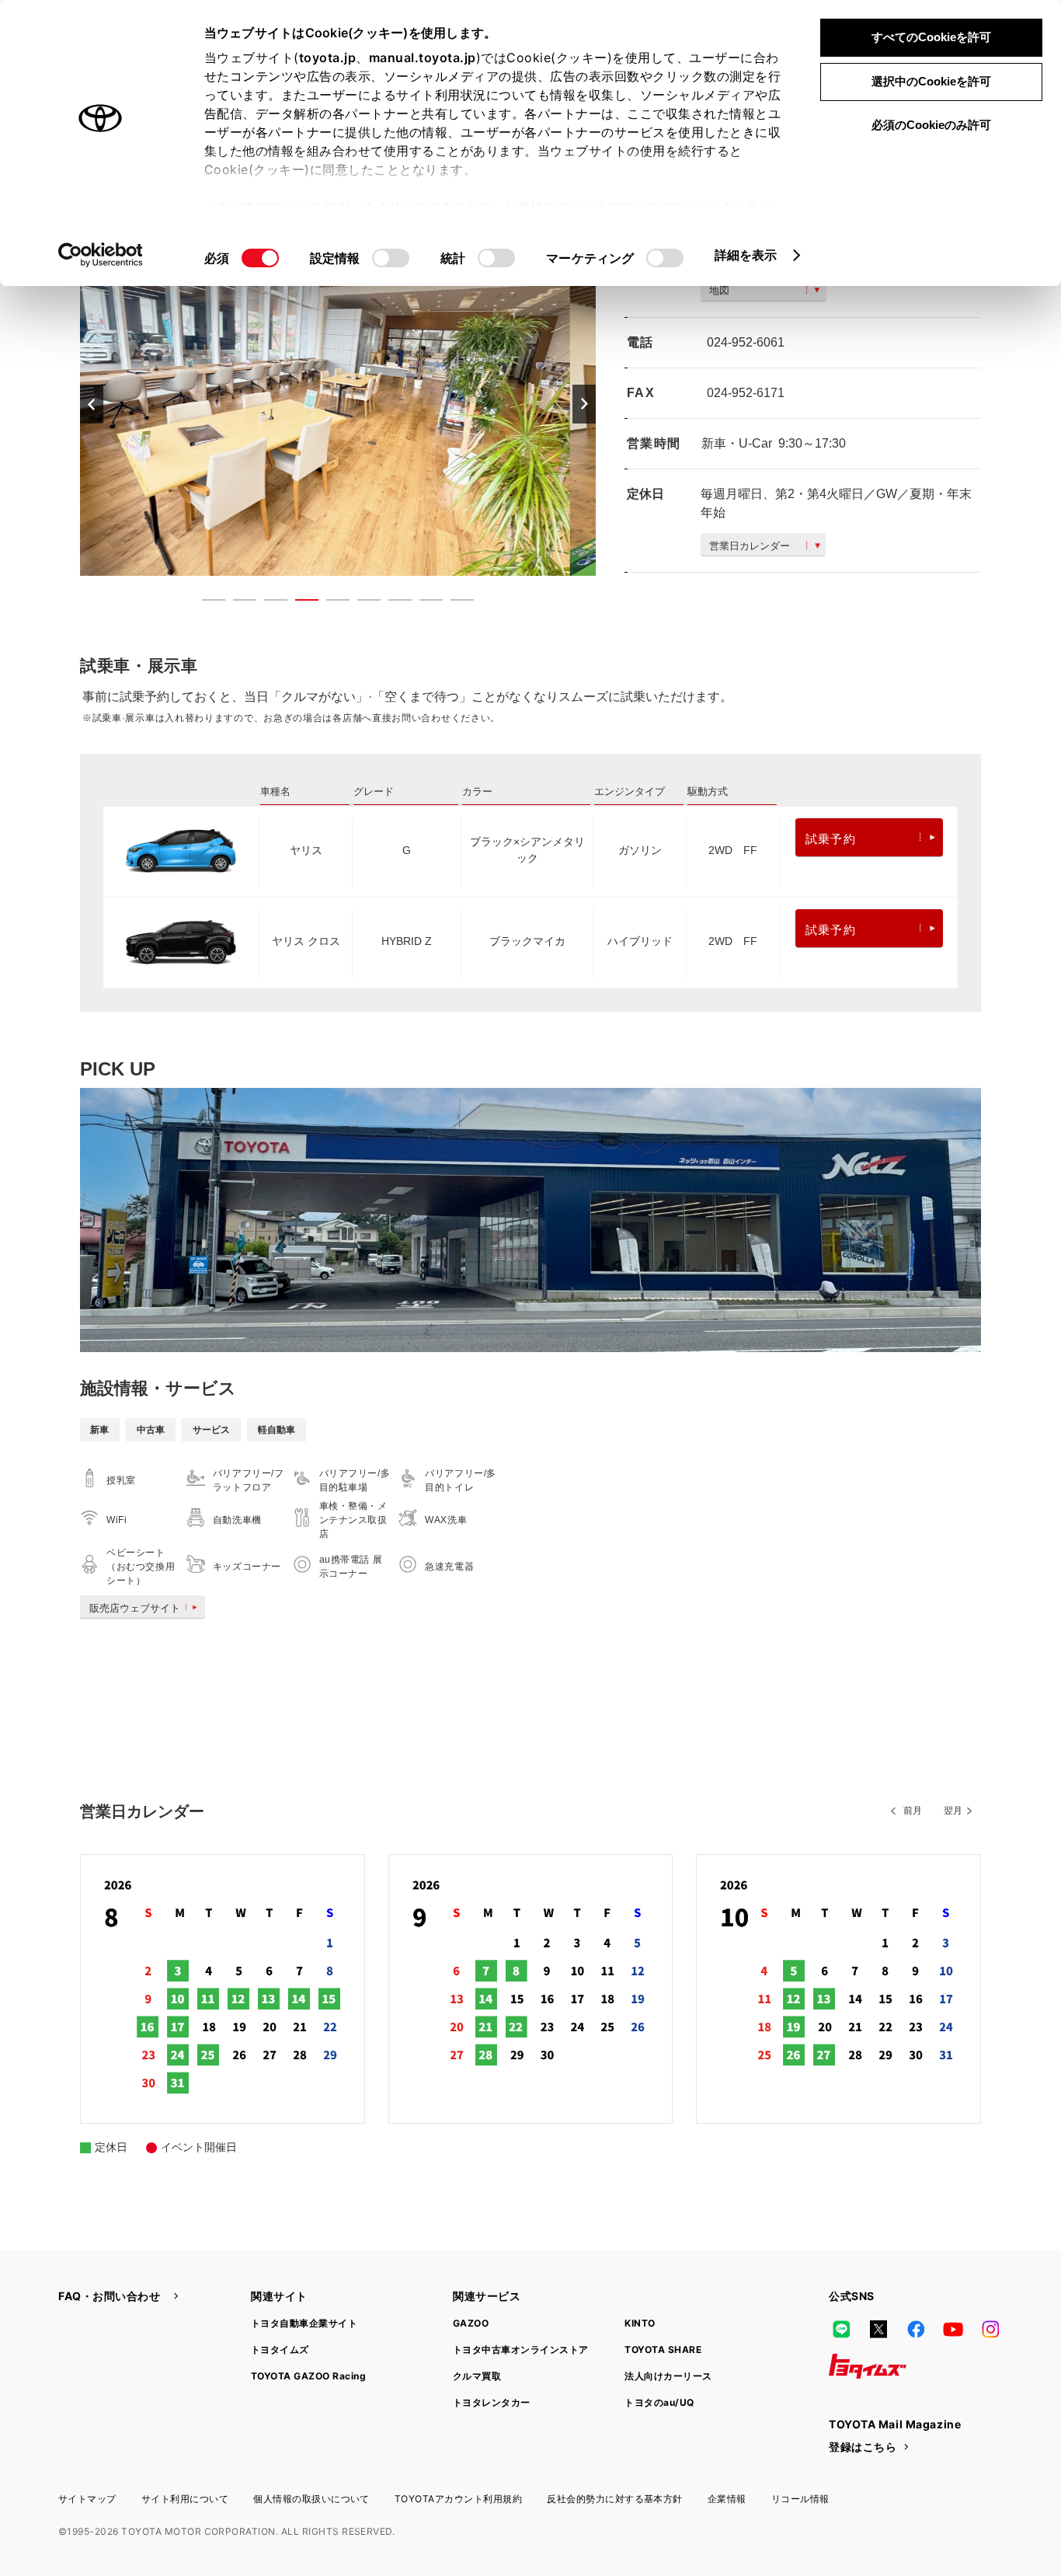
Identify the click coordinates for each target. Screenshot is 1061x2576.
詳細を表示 (746, 255)
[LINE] (841, 2329)
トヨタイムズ (280, 2349)
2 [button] (237, 603)
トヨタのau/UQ (659, 2402)
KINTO (640, 2323)
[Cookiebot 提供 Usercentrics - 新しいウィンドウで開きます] (101, 255)
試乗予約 (831, 839)
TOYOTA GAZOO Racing (308, 2376)
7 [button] (392, 603)
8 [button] (423, 603)
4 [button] (299, 603)
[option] (338, 404)
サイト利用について (185, 2499)
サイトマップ (87, 2499)
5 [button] (330, 603)
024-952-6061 (746, 342)
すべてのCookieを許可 (931, 37)
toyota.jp (328, 58)
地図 (719, 290)
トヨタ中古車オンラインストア (521, 2349)
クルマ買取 (477, 2376)
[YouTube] (953, 2329)
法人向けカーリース (668, 2376)
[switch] (391, 258)
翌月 (953, 1811)
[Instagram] (990, 2329)
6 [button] (361, 603)
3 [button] (268, 603)
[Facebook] (916, 2329)
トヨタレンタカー (492, 2402)
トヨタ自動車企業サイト (304, 2323)
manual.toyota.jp (423, 58)
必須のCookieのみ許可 (931, 125)
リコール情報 (800, 2499)
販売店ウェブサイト (135, 1608)
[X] (878, 2329)
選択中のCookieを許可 (931, 81)
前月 (913, 1811)
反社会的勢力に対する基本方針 (615, 2499)
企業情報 (727, 2499)
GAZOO (471, 2323)
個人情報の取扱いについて (311, 2499)
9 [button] (454, 603)
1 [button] (206, 603)
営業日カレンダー (750, 546)
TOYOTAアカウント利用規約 (458, 2499)
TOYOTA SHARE (663, 2349)
